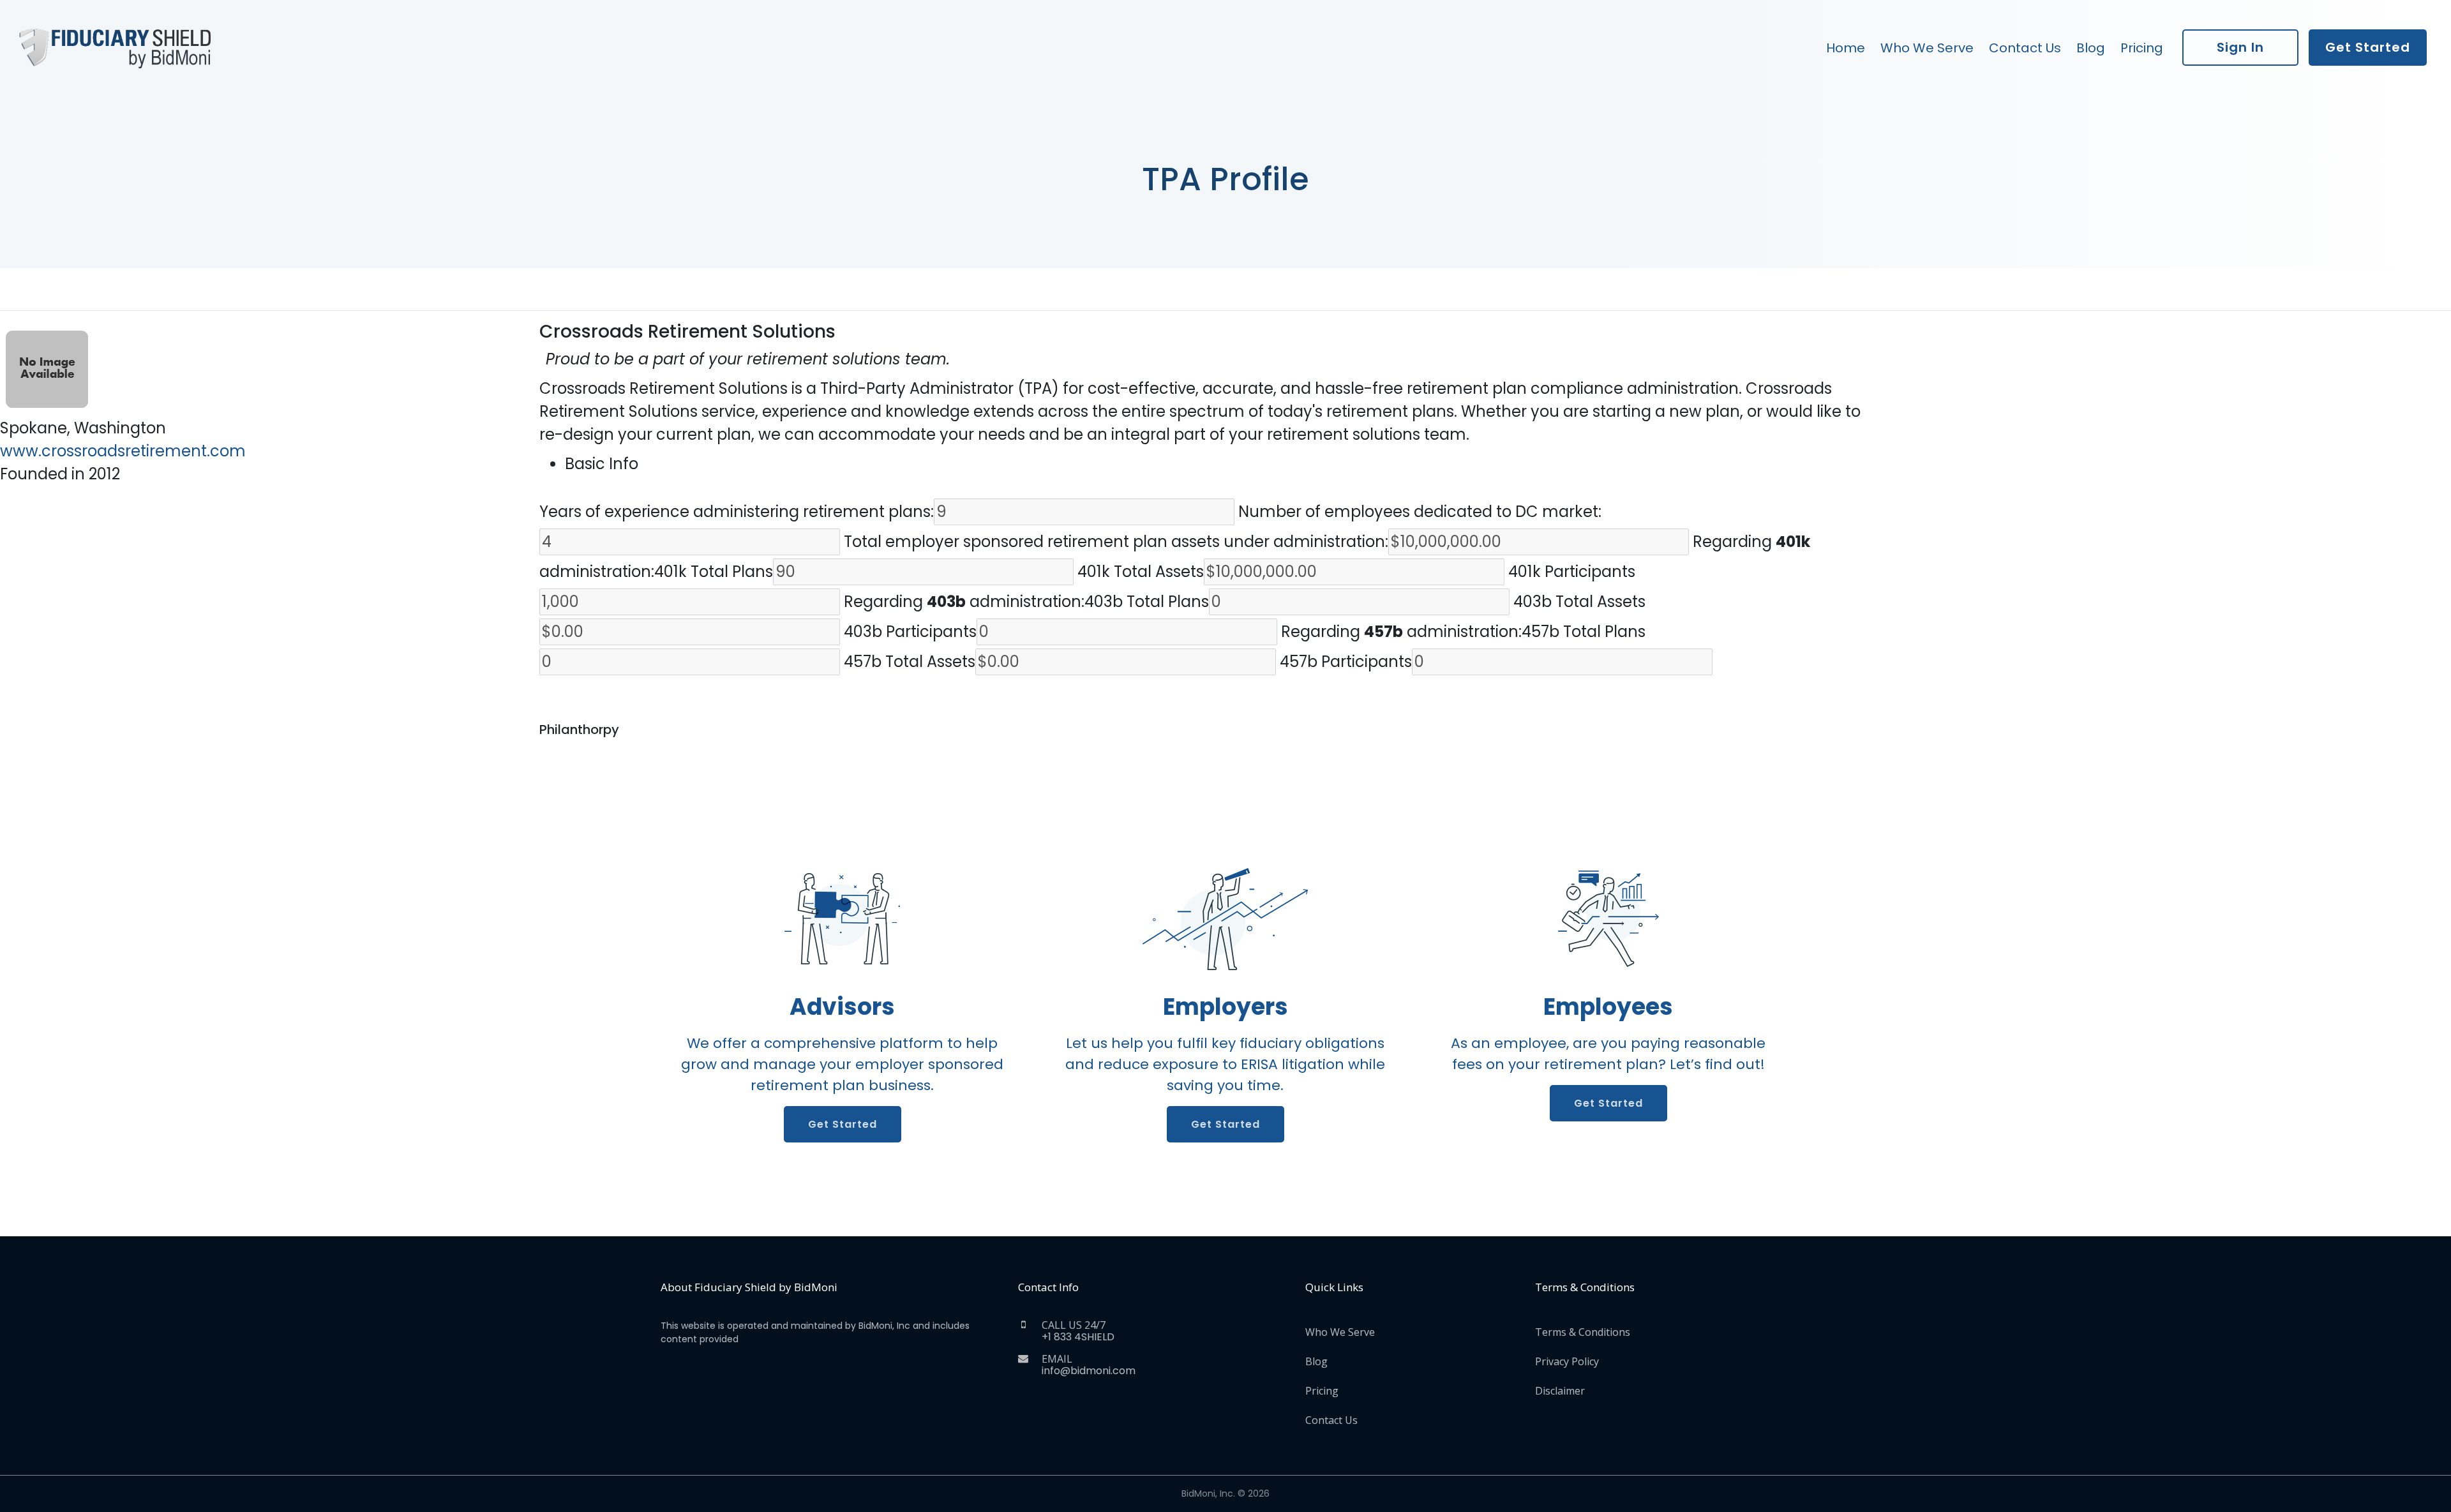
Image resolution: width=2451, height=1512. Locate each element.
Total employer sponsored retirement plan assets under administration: (1116, 542)
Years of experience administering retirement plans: (737, 512)
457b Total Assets (910, 662)
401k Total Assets (1141, 572)
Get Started (2368, 47)
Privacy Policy (1567, 1361)
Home (1846, 48)
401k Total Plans (714, 572)
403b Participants (910, 632)
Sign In (2240, 47)
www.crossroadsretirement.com (123, 451)
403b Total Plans (1147, 602)
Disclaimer (1560, 1391)
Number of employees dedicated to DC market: (1420, 512)
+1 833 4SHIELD (1078, 1337)
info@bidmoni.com (1089, 1371)
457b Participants (1346, 662)
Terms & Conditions (1583, 1332)
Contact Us (2025, 48)
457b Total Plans (1584, 632)
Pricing (2142, 48)
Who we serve (1927, 48)
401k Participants (1572, 572)
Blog (2091, 48)
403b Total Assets (1579, 602)
